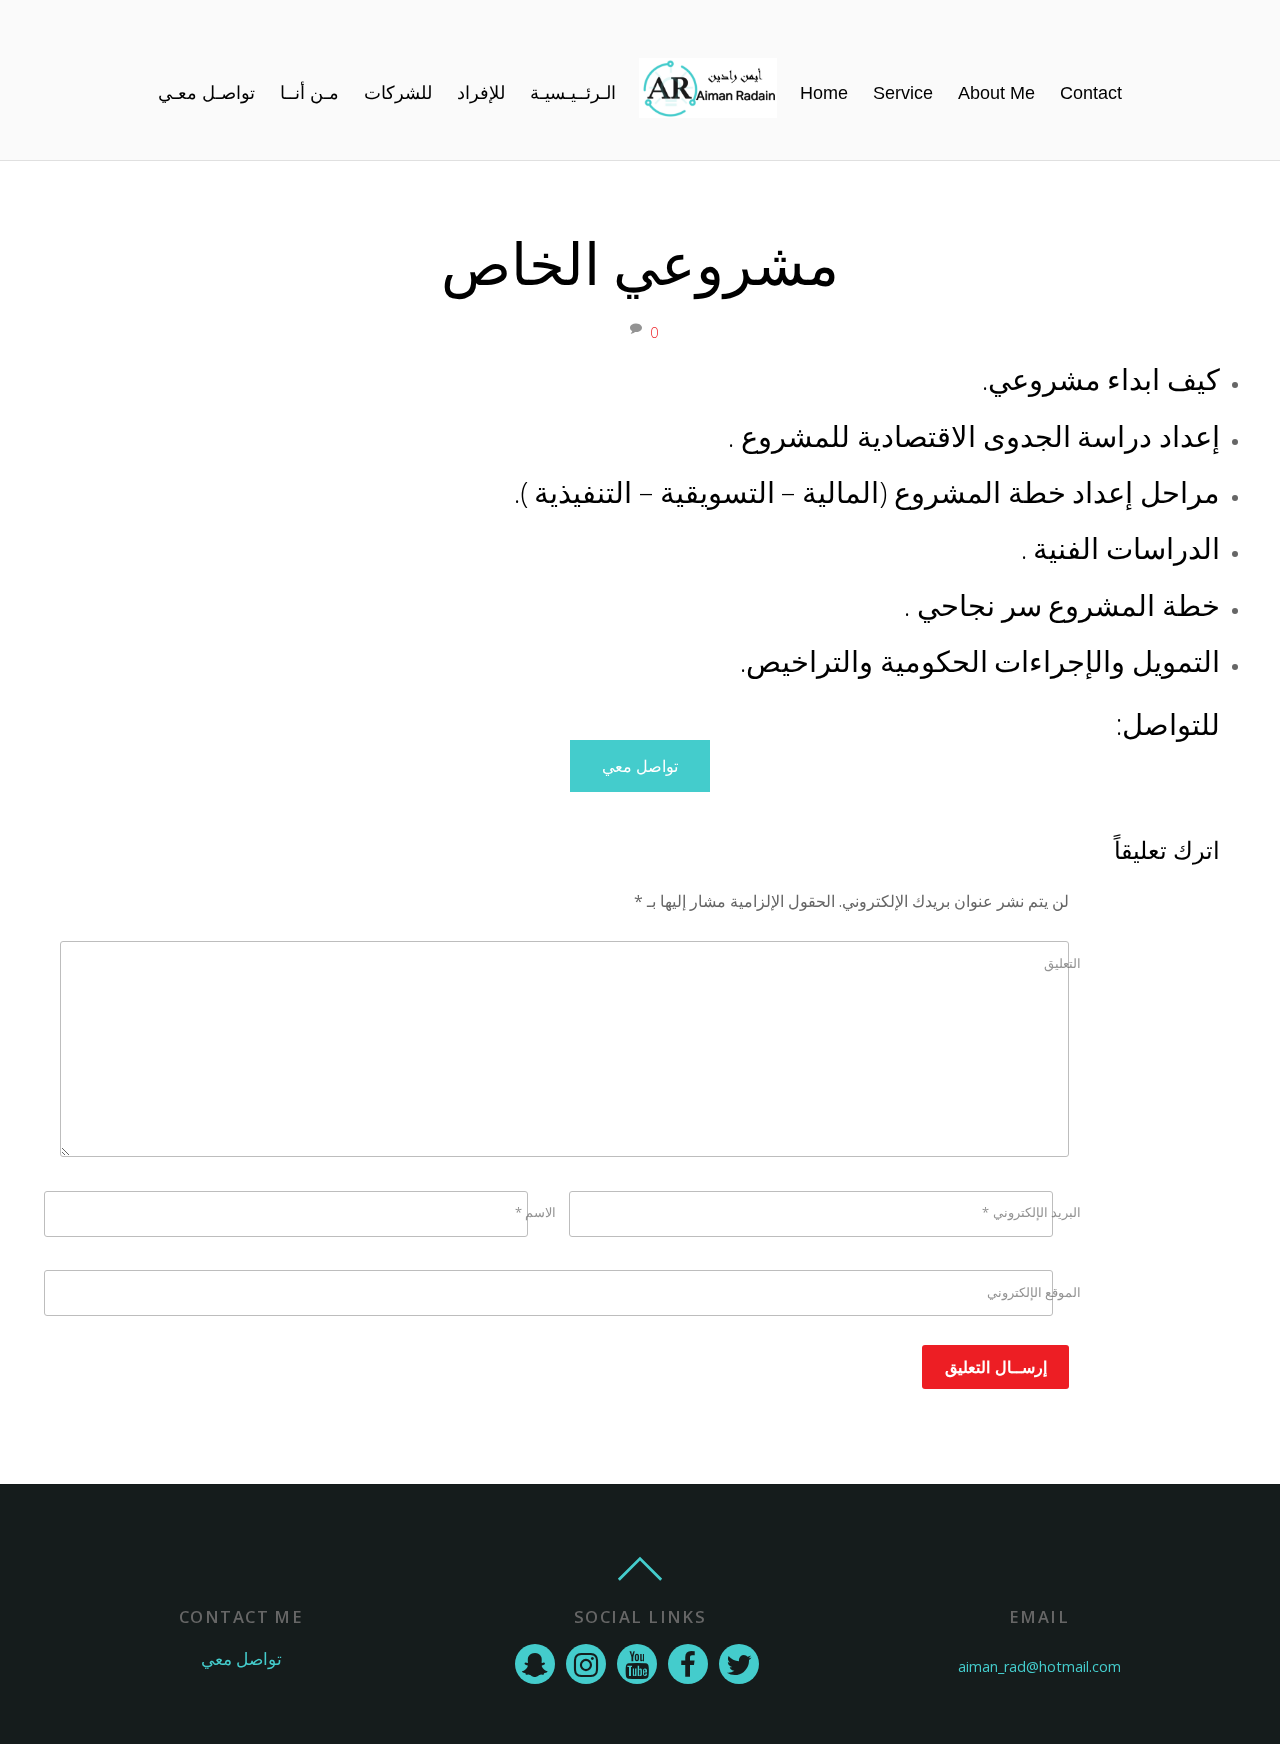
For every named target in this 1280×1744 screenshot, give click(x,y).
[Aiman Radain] (708, 93)
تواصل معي (640, 766)
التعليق (1062, 963)
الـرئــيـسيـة (573, 93)
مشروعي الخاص (640, 262)
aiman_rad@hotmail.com (1039, 1666)
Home (824, 93)
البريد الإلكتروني (1031, 1212)
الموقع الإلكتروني (1034, 1292)
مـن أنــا (309, 93)
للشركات (398, 93)
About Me (996, 93)
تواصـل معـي (206, 93)
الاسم (535, 1212)
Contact (1091, 93)
